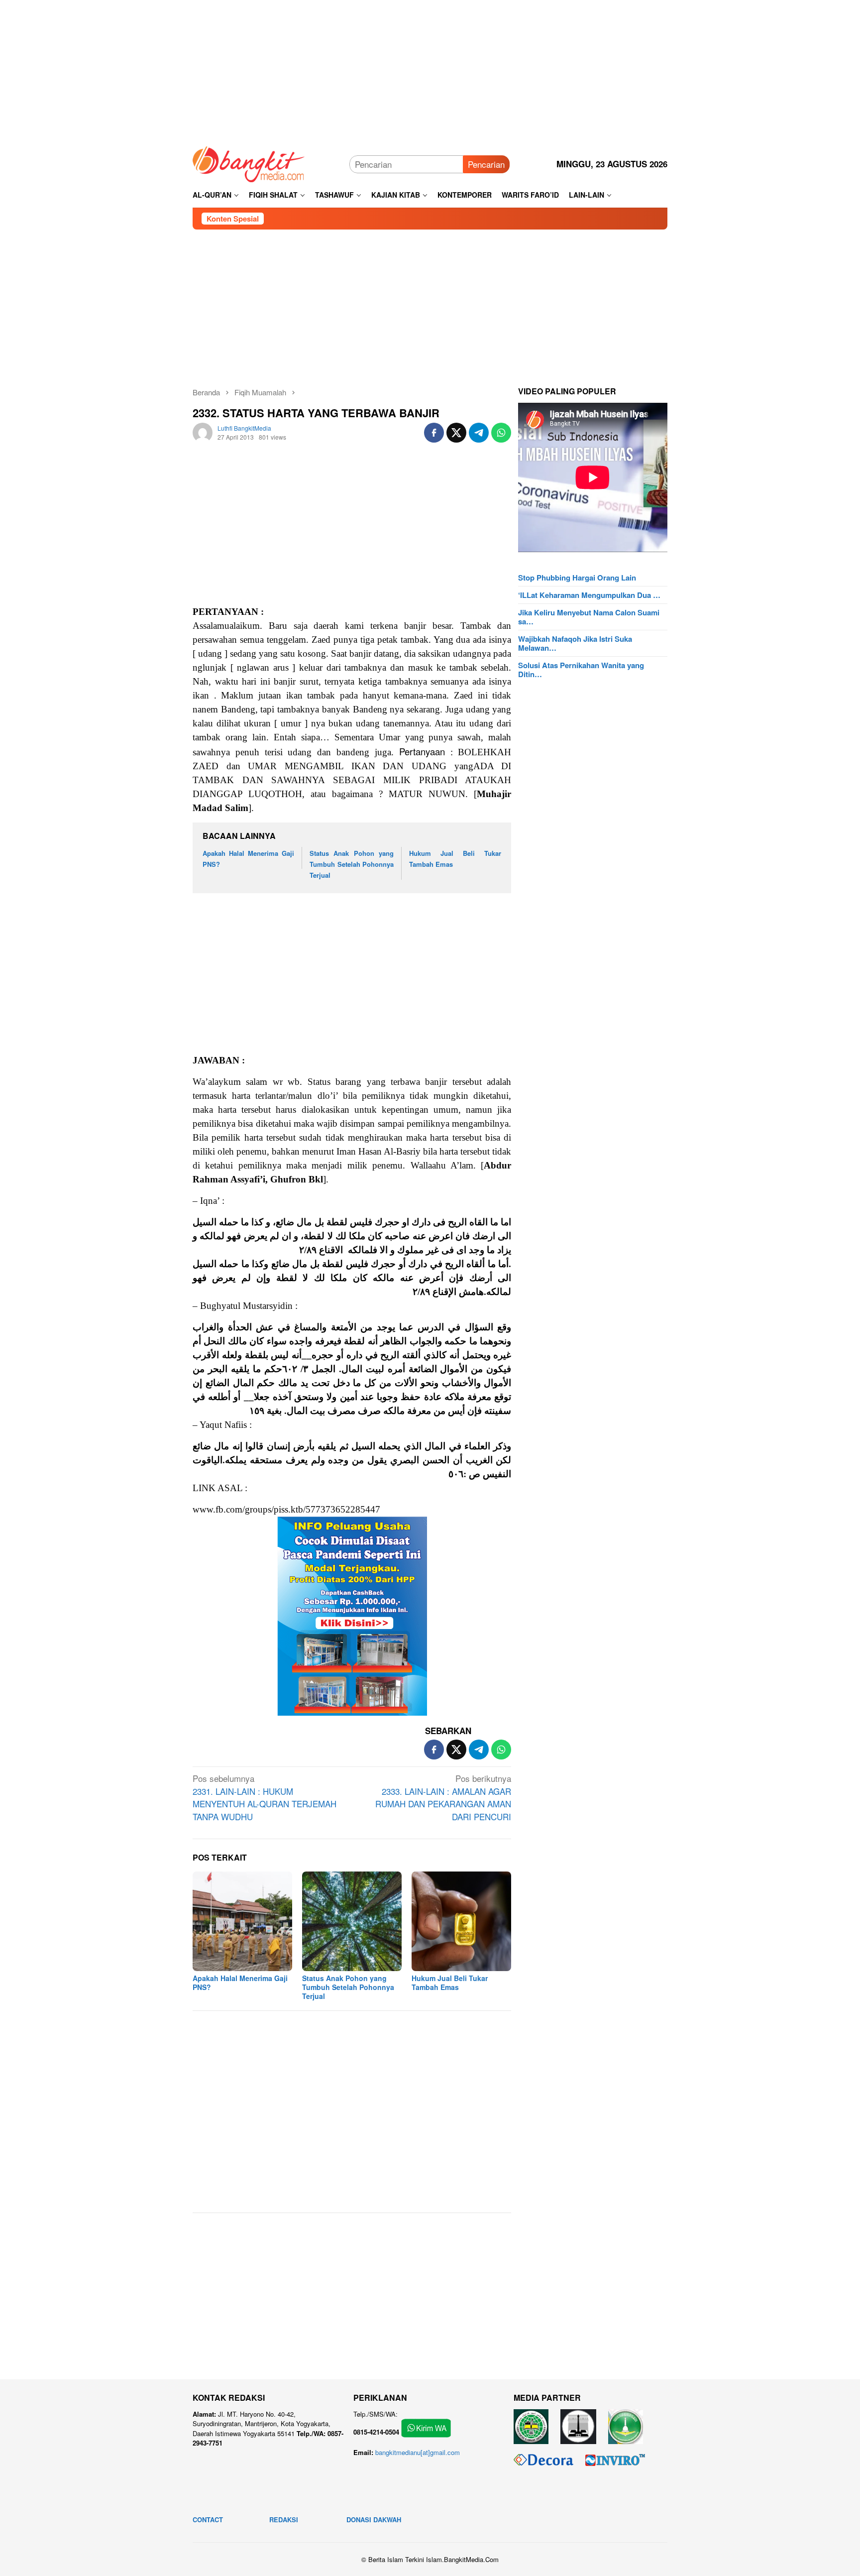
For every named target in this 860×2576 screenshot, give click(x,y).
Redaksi (284, 2519)
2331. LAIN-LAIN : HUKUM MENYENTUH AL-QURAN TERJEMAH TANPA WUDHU (265, 1797)
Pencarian (486, 164)
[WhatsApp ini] (501, 433)
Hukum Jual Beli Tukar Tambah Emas (450, 1983)
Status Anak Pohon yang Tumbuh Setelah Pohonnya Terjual (352, 864)
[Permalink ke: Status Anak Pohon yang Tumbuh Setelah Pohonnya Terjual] (352, 1921)
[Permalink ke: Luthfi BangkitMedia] (203, 431)
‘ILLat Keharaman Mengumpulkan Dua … (589, 595)
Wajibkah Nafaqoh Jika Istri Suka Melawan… (575, 643)
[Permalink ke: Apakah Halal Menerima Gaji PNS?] (242, 1921)
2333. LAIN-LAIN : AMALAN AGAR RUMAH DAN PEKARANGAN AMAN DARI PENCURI (443, 1797)
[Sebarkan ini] (434, 433)
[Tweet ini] (456, 433)
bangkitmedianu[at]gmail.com (418, 2452)
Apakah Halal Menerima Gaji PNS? (240, 1983)
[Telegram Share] (479, 433)
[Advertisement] (430, 70)
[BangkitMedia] (249, 163)
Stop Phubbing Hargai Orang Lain (577, 578)
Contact (208, 2519)
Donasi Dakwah (374, 2519)
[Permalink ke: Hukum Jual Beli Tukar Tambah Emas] (461, 1921)
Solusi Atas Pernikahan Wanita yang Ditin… (581, 670)
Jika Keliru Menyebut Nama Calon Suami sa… (589, 617)
